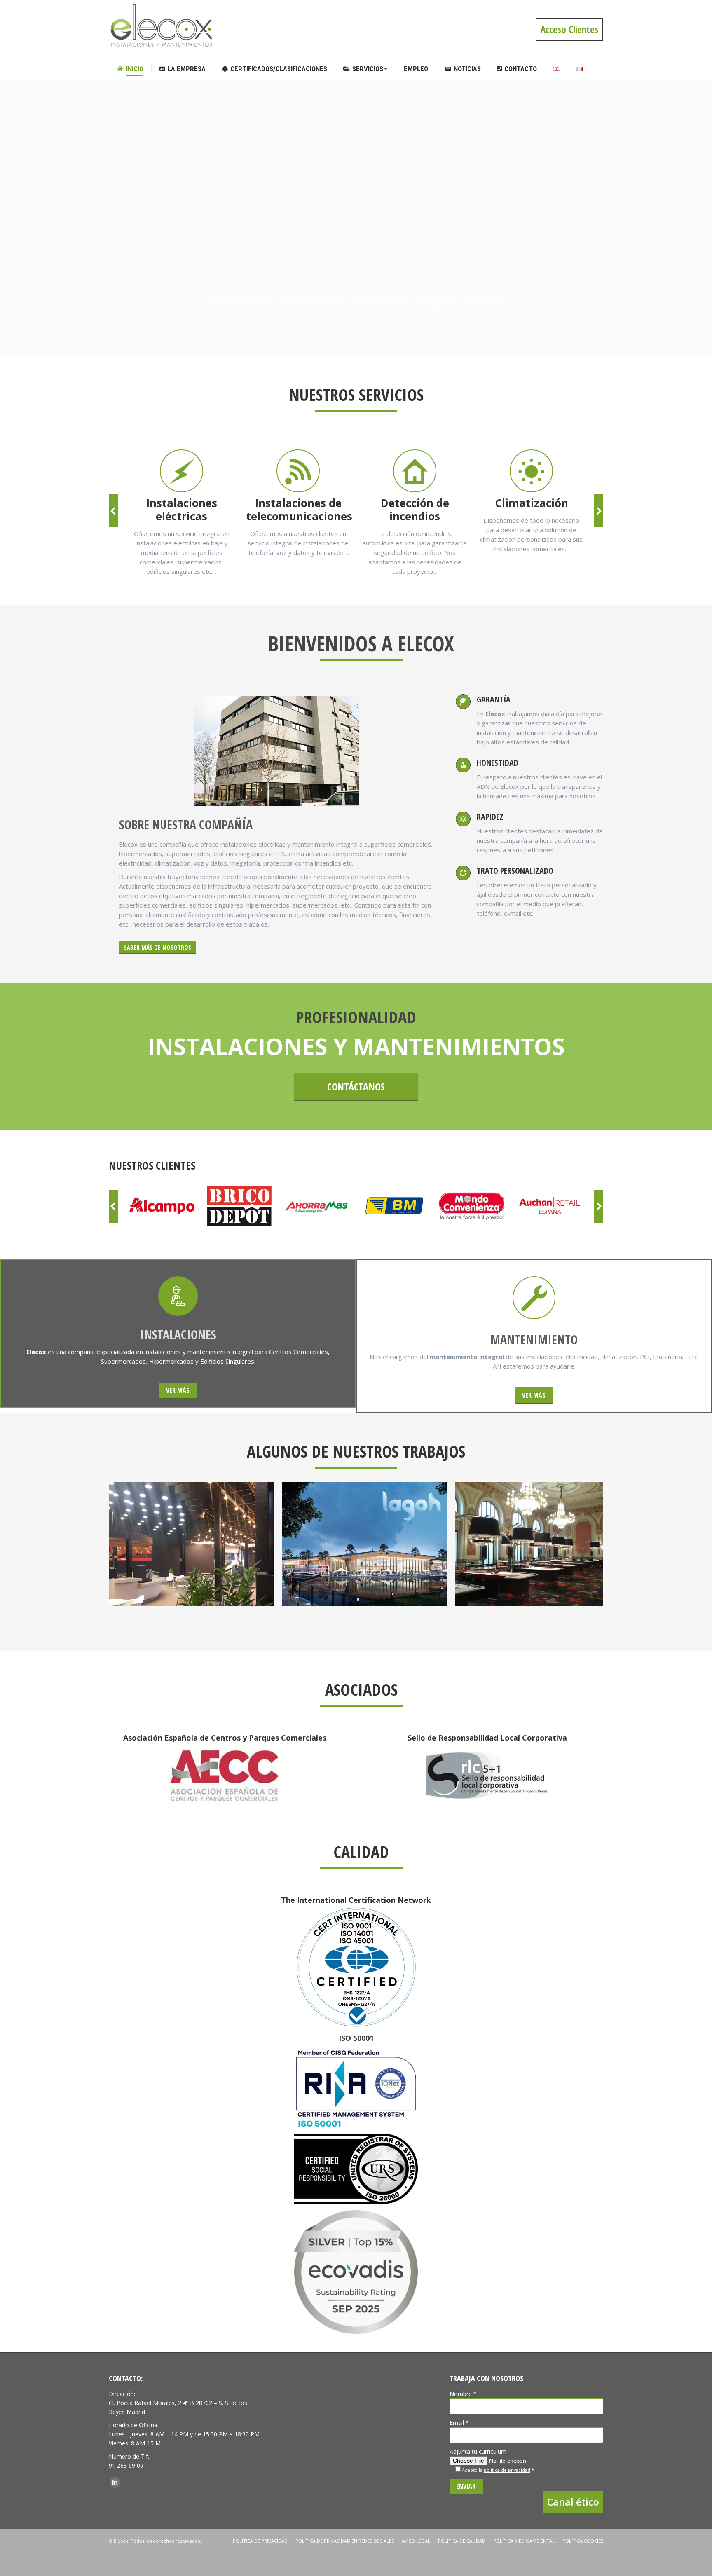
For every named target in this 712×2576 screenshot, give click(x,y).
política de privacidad (507, 2470)
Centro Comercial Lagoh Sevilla (191, 1544)
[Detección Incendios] (415, 471)
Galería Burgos (538, 1544)
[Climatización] (531, 471)
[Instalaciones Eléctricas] (181, 471)
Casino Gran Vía (364, 1544)
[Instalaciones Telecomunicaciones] (298, 471)
